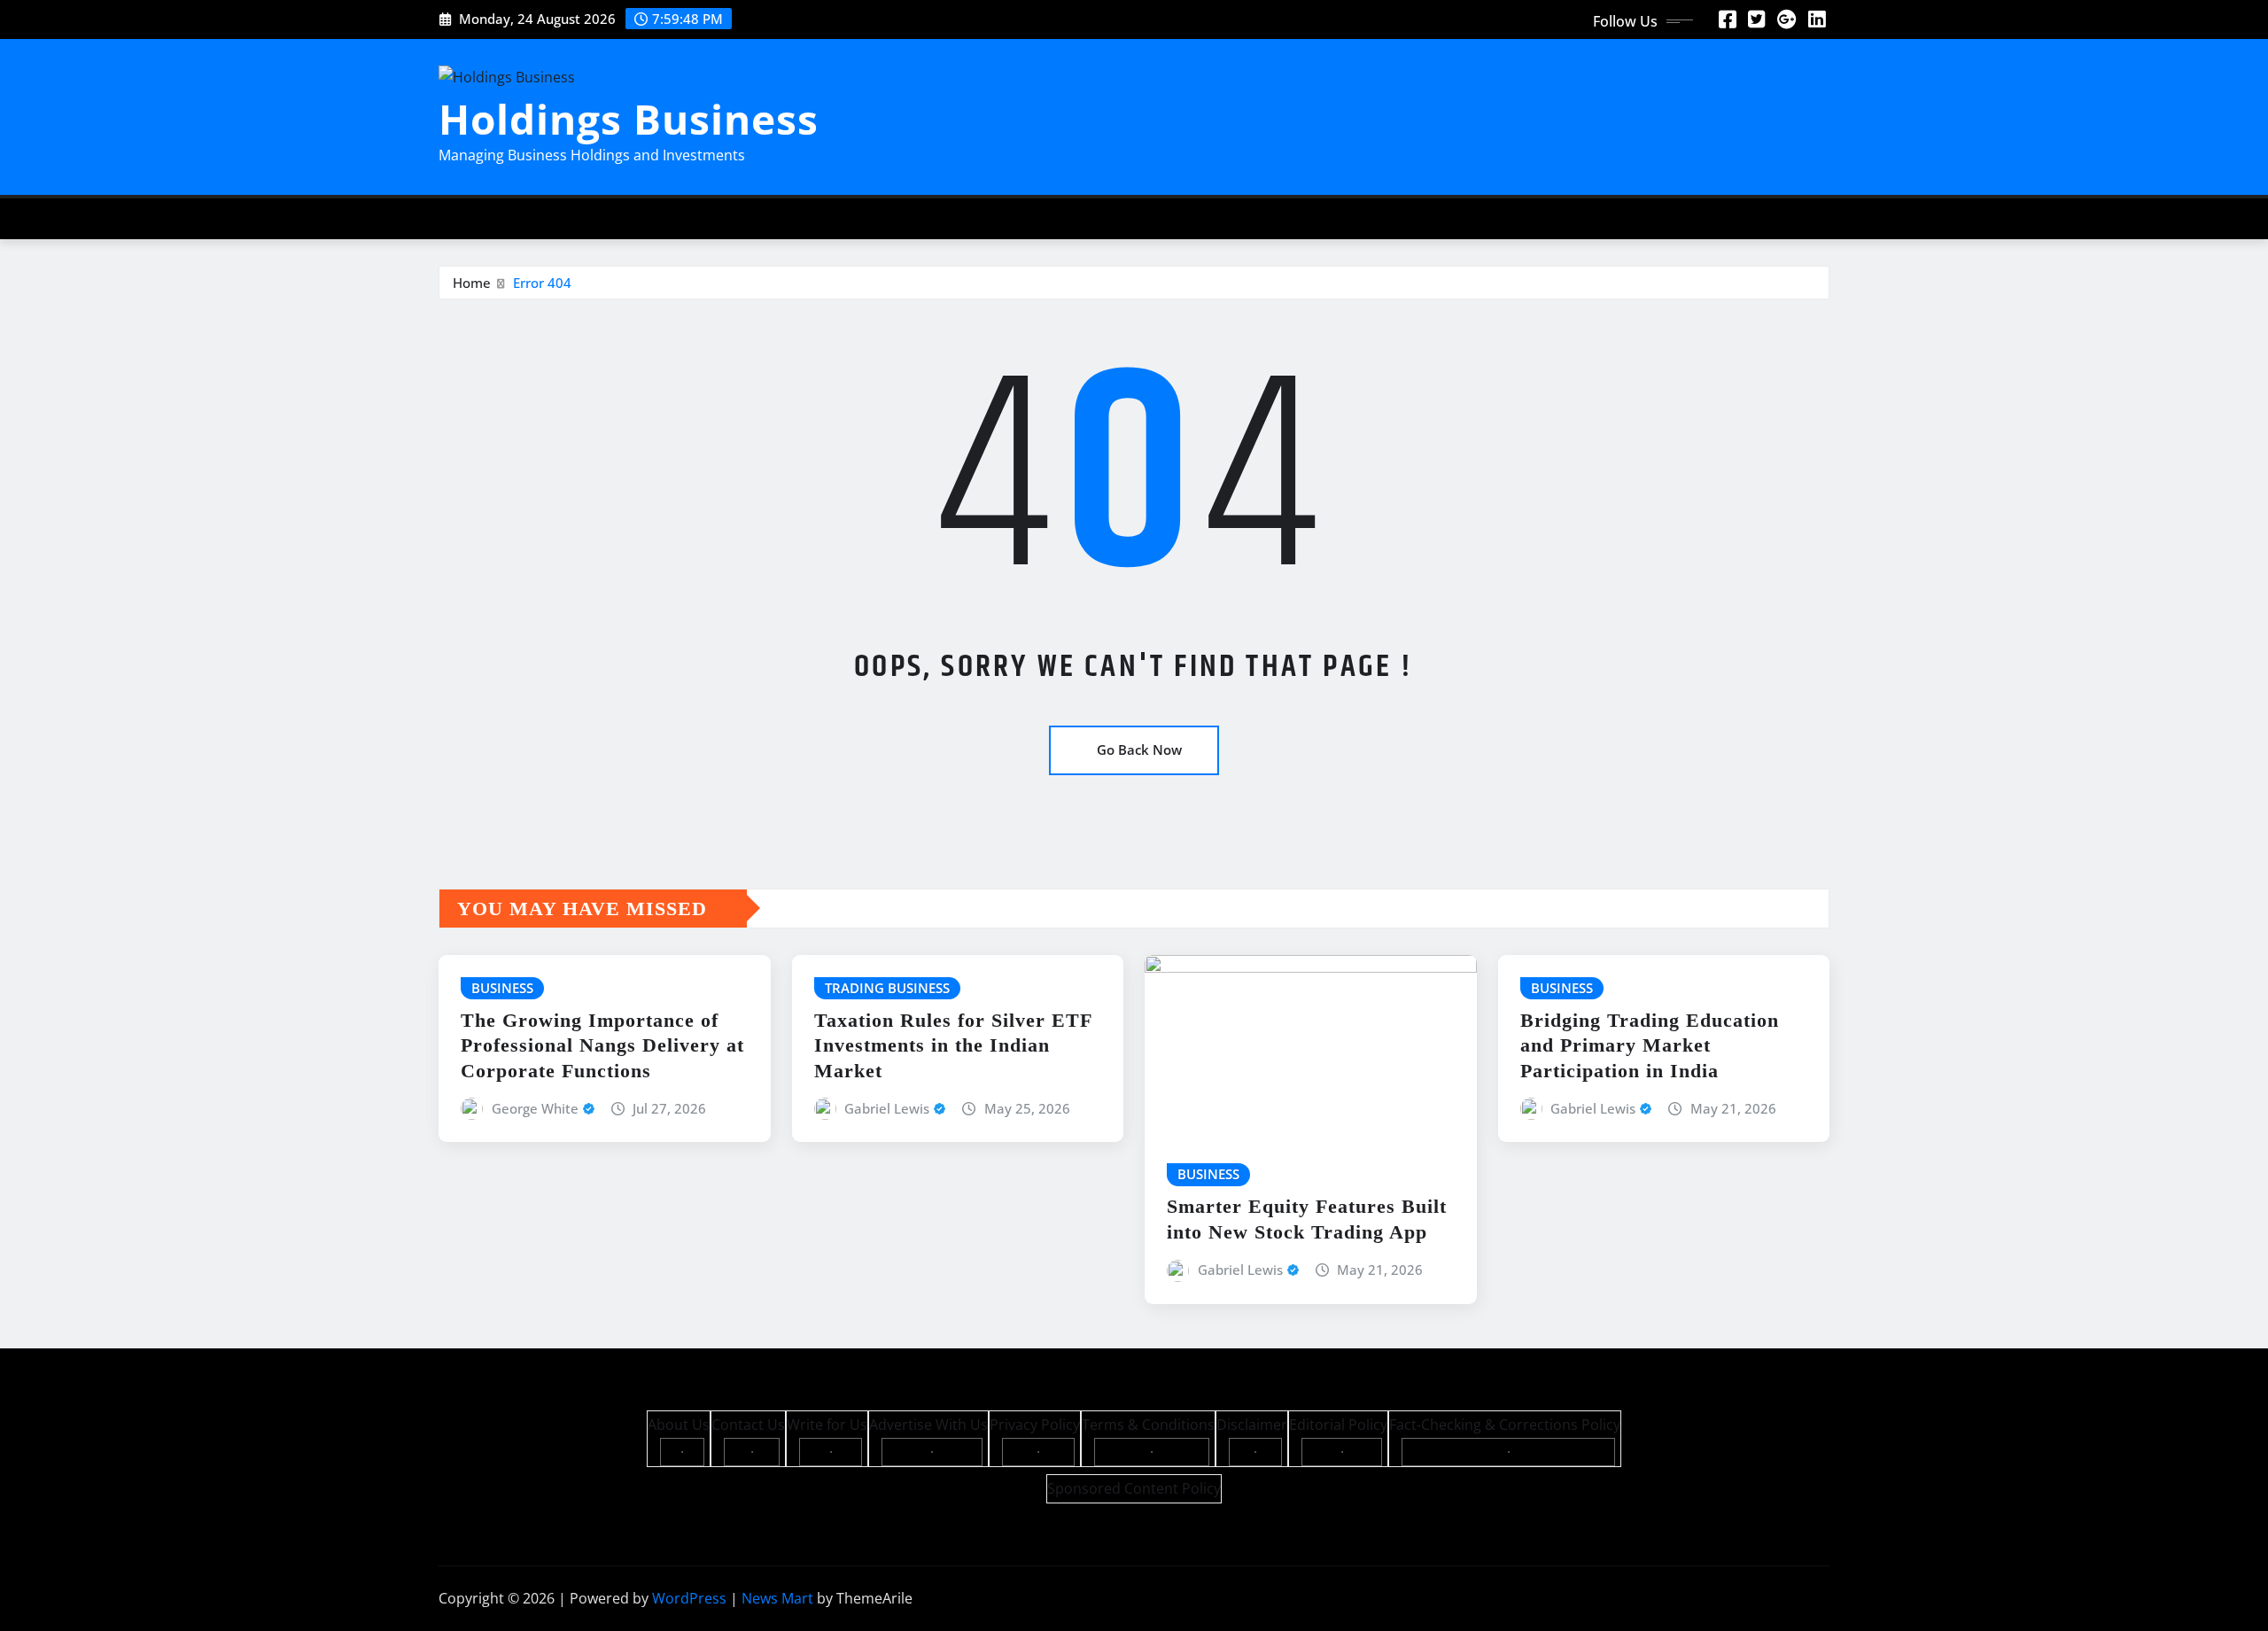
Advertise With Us (928, 1425)
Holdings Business (629, 119)
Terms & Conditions (1148, 1425)
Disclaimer (1252, 1425)
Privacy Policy (1035, 1425)
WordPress (689, 1598)
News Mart (777, 1598)
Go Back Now (1139, 749)
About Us (679, 1425)
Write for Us (827, 1425)
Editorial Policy (1338, 1425)
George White (535, 1108)
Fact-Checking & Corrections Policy (1505, 1425)
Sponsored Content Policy (1134, 1488)
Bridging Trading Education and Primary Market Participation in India (1650, 1045)
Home (472, 283)
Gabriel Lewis (887, 1108)
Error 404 (542, 283)
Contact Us (748, 1425)
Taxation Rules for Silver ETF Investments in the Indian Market (953, 1045)
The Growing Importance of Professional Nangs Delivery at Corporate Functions (602, 1045)
